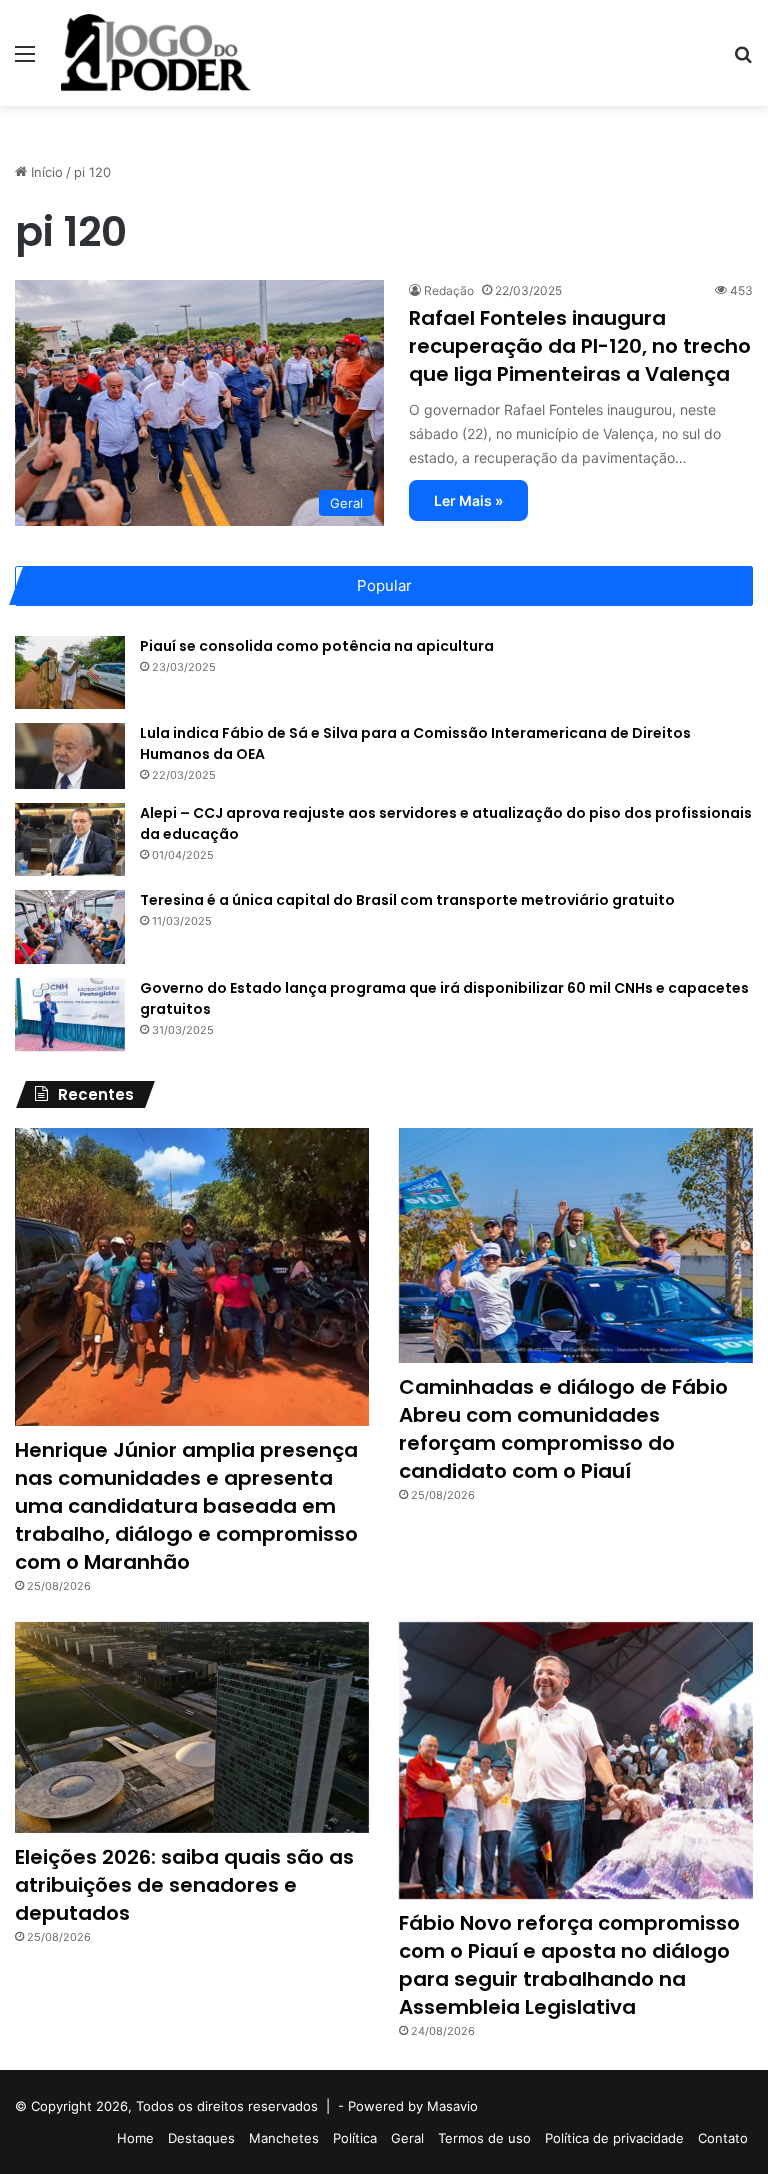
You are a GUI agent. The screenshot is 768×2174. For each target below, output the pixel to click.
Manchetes (284, 2138)
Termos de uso (484, 2138)
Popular (384, 585)
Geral (407, 2138)
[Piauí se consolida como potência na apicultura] (70, 672)
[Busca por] (743, 60)
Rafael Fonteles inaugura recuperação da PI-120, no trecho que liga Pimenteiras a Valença (580, 346)
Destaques (201, 2138)
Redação (449, 290)
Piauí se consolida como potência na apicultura (317, 646)
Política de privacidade (614, 2138)
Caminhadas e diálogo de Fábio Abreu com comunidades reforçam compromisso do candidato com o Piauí (563, 1429)
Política (355, 2138)
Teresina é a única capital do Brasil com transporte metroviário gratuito (407, 900)
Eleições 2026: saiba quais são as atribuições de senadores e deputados (184, 1885)
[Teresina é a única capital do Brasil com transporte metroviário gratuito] (70, 926)
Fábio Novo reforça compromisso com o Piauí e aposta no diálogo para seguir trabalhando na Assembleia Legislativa (569, 1965)
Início (45, 172)
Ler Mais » (468, 500)
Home (135, 2138)
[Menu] (25, 60)
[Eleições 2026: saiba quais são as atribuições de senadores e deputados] (192, 1727)
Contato (723, 2138)
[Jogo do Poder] (156, 53)
